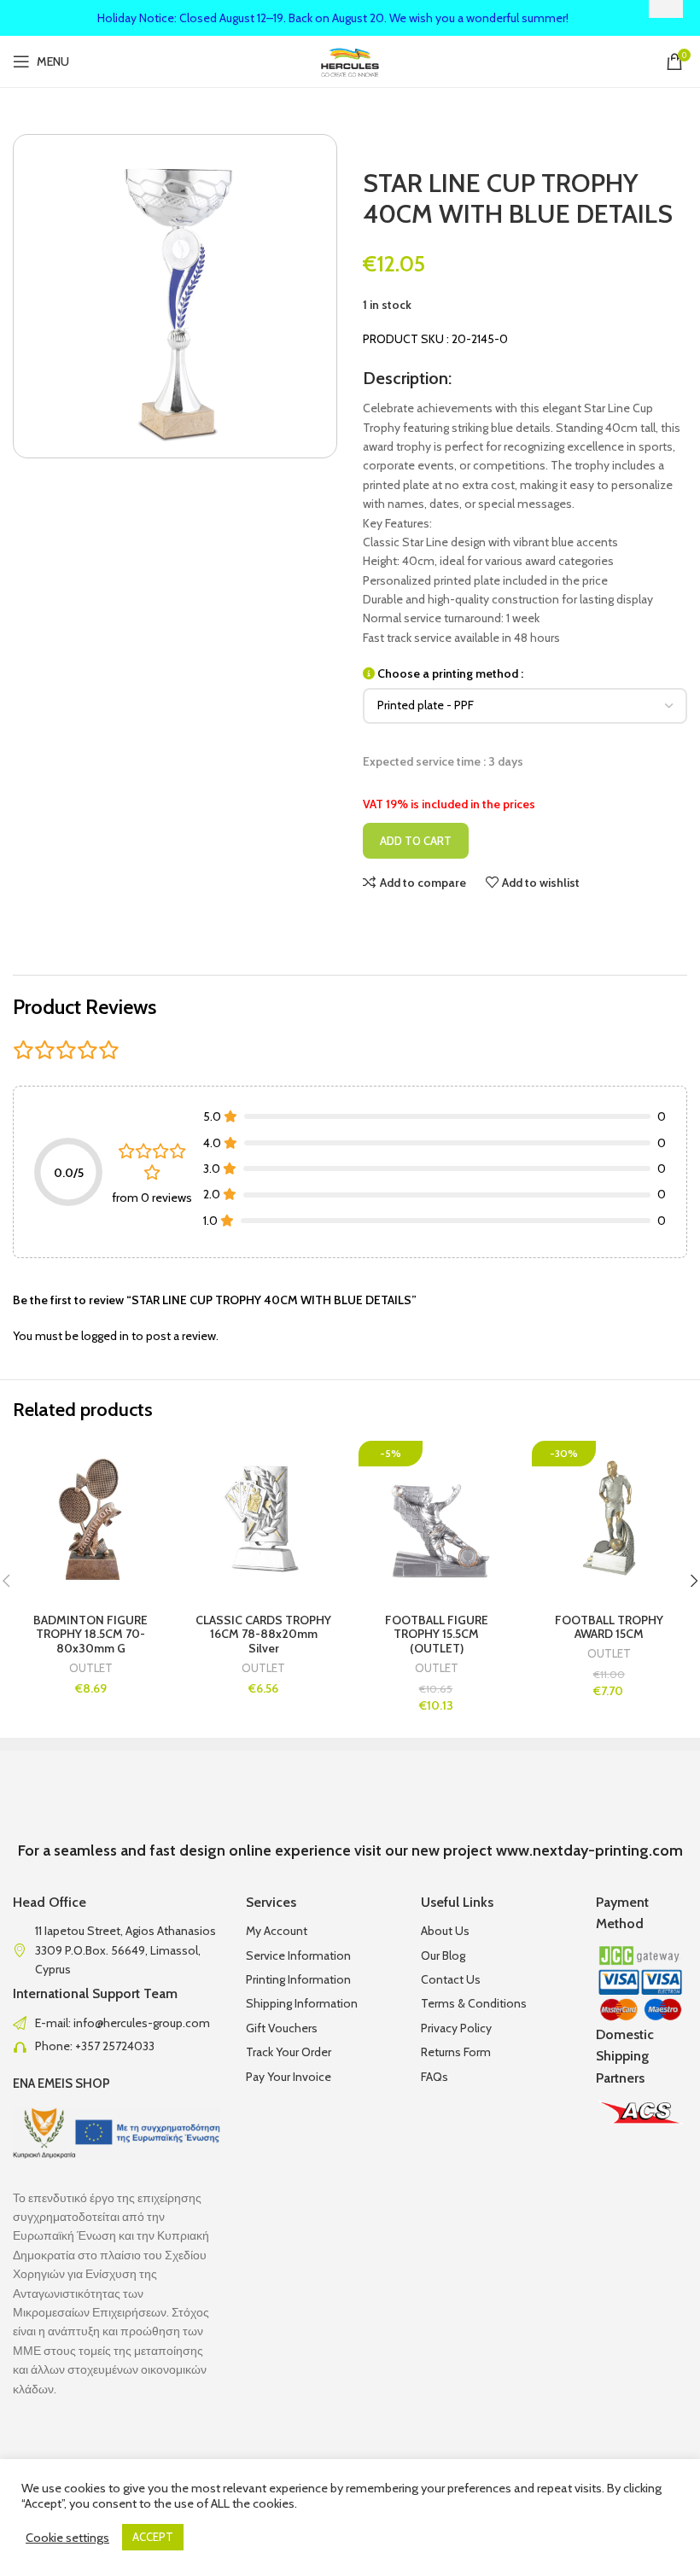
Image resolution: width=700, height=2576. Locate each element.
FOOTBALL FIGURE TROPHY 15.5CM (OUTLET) (437, 1635)
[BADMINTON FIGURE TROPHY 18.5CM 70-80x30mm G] (91, 1519)
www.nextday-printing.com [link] (589, 1850)
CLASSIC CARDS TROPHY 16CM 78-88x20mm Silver (263, 1635)
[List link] (117, 2023)
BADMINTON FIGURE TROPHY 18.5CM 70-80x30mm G (90, 1635)
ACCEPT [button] (153, 2537)
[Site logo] (350, 60)
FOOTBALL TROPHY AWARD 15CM (609, 1627)
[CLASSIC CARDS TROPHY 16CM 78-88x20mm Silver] (264, 1519)
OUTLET (91, 1668)
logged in (105, 1336)
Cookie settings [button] (67, 2538)
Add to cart (416, 841)
